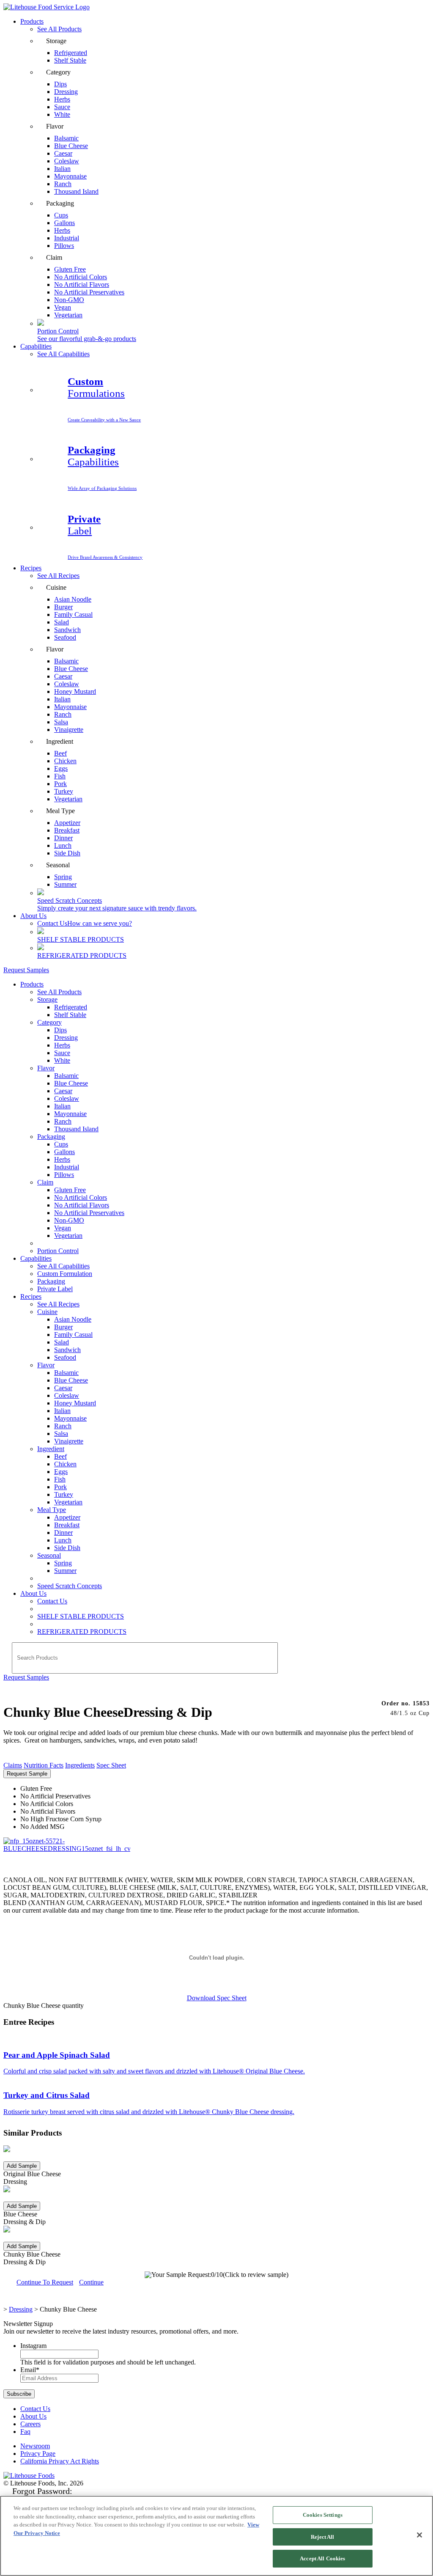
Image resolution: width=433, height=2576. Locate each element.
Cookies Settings (323, 2515)
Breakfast (67, 1525)
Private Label (55, 1289)
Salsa (61, 1434)
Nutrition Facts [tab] (44, 1765)
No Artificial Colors (81, 1197)
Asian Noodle (73, 599)
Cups (61, 1144)
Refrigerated (71, 1007)
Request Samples (26, 970)
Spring (63, 1563)
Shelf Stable (70, 60)
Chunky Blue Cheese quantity (44, 2006)
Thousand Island (76, 191)
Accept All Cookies (322, 2558)
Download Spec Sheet (217, 1998)
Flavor (46, 1068)
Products (32, 21)
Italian (62, 1106)
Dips (60, 1030)
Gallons (64, 1152)
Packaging (51, 1137)
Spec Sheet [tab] (111, 1765)
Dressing (66, 1038)
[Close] (419, 2535)
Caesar (63, 1091)
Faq (25, 2432)
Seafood (65, 637)
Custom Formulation (65, 1274)
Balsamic (66, 1076)
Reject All (322, 2537)
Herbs (62, 1045)
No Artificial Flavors (82, 1205)
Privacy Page (38, 2454)
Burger (63, 1327)
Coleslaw (67, 1098)
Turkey (64, 1494)
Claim (45, 1182)
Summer (65, 884)
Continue (91, 2282)
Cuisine (47, 1312)
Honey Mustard (75, 691)
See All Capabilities (63, 354)
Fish (60, 1479)
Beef (60, 1456)
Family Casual (73, 614)
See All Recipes (58, 576)
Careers (30, 2424)
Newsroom (35, 2446)
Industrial (67, 1167)
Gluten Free (70, 1190)
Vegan (63, 1228)
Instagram (33, 2346)
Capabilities (36, 346)
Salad (62, 1342)
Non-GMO (69, 1220)
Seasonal (49, 1555)
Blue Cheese (71, 1083)
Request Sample (27, 1774)
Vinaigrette (69, 730)
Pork (60, 1487)
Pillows (64, 246)
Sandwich (67, 1350)
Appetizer (67, 1517)
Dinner (63, 1533)
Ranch (63, 1121)
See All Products (59, 29)
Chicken (65, 1464)
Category (49, 1022)
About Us (33, 916)
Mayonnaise (70, 1114)
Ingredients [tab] (80, 1765)
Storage (47, 999)
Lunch (63, 1540)
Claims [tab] (13, 1765)
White (62, 114)
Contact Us (85, 923)
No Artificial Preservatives (89, 292)
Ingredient (51, 1449)
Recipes (31, 568)
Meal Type (52, 1510)
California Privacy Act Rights (60, 2461)
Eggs (61, 1472)
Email (30, 2370)
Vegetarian (68, 315)
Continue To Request (45, 2282)
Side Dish (67, 853)
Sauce (62, 1053)
